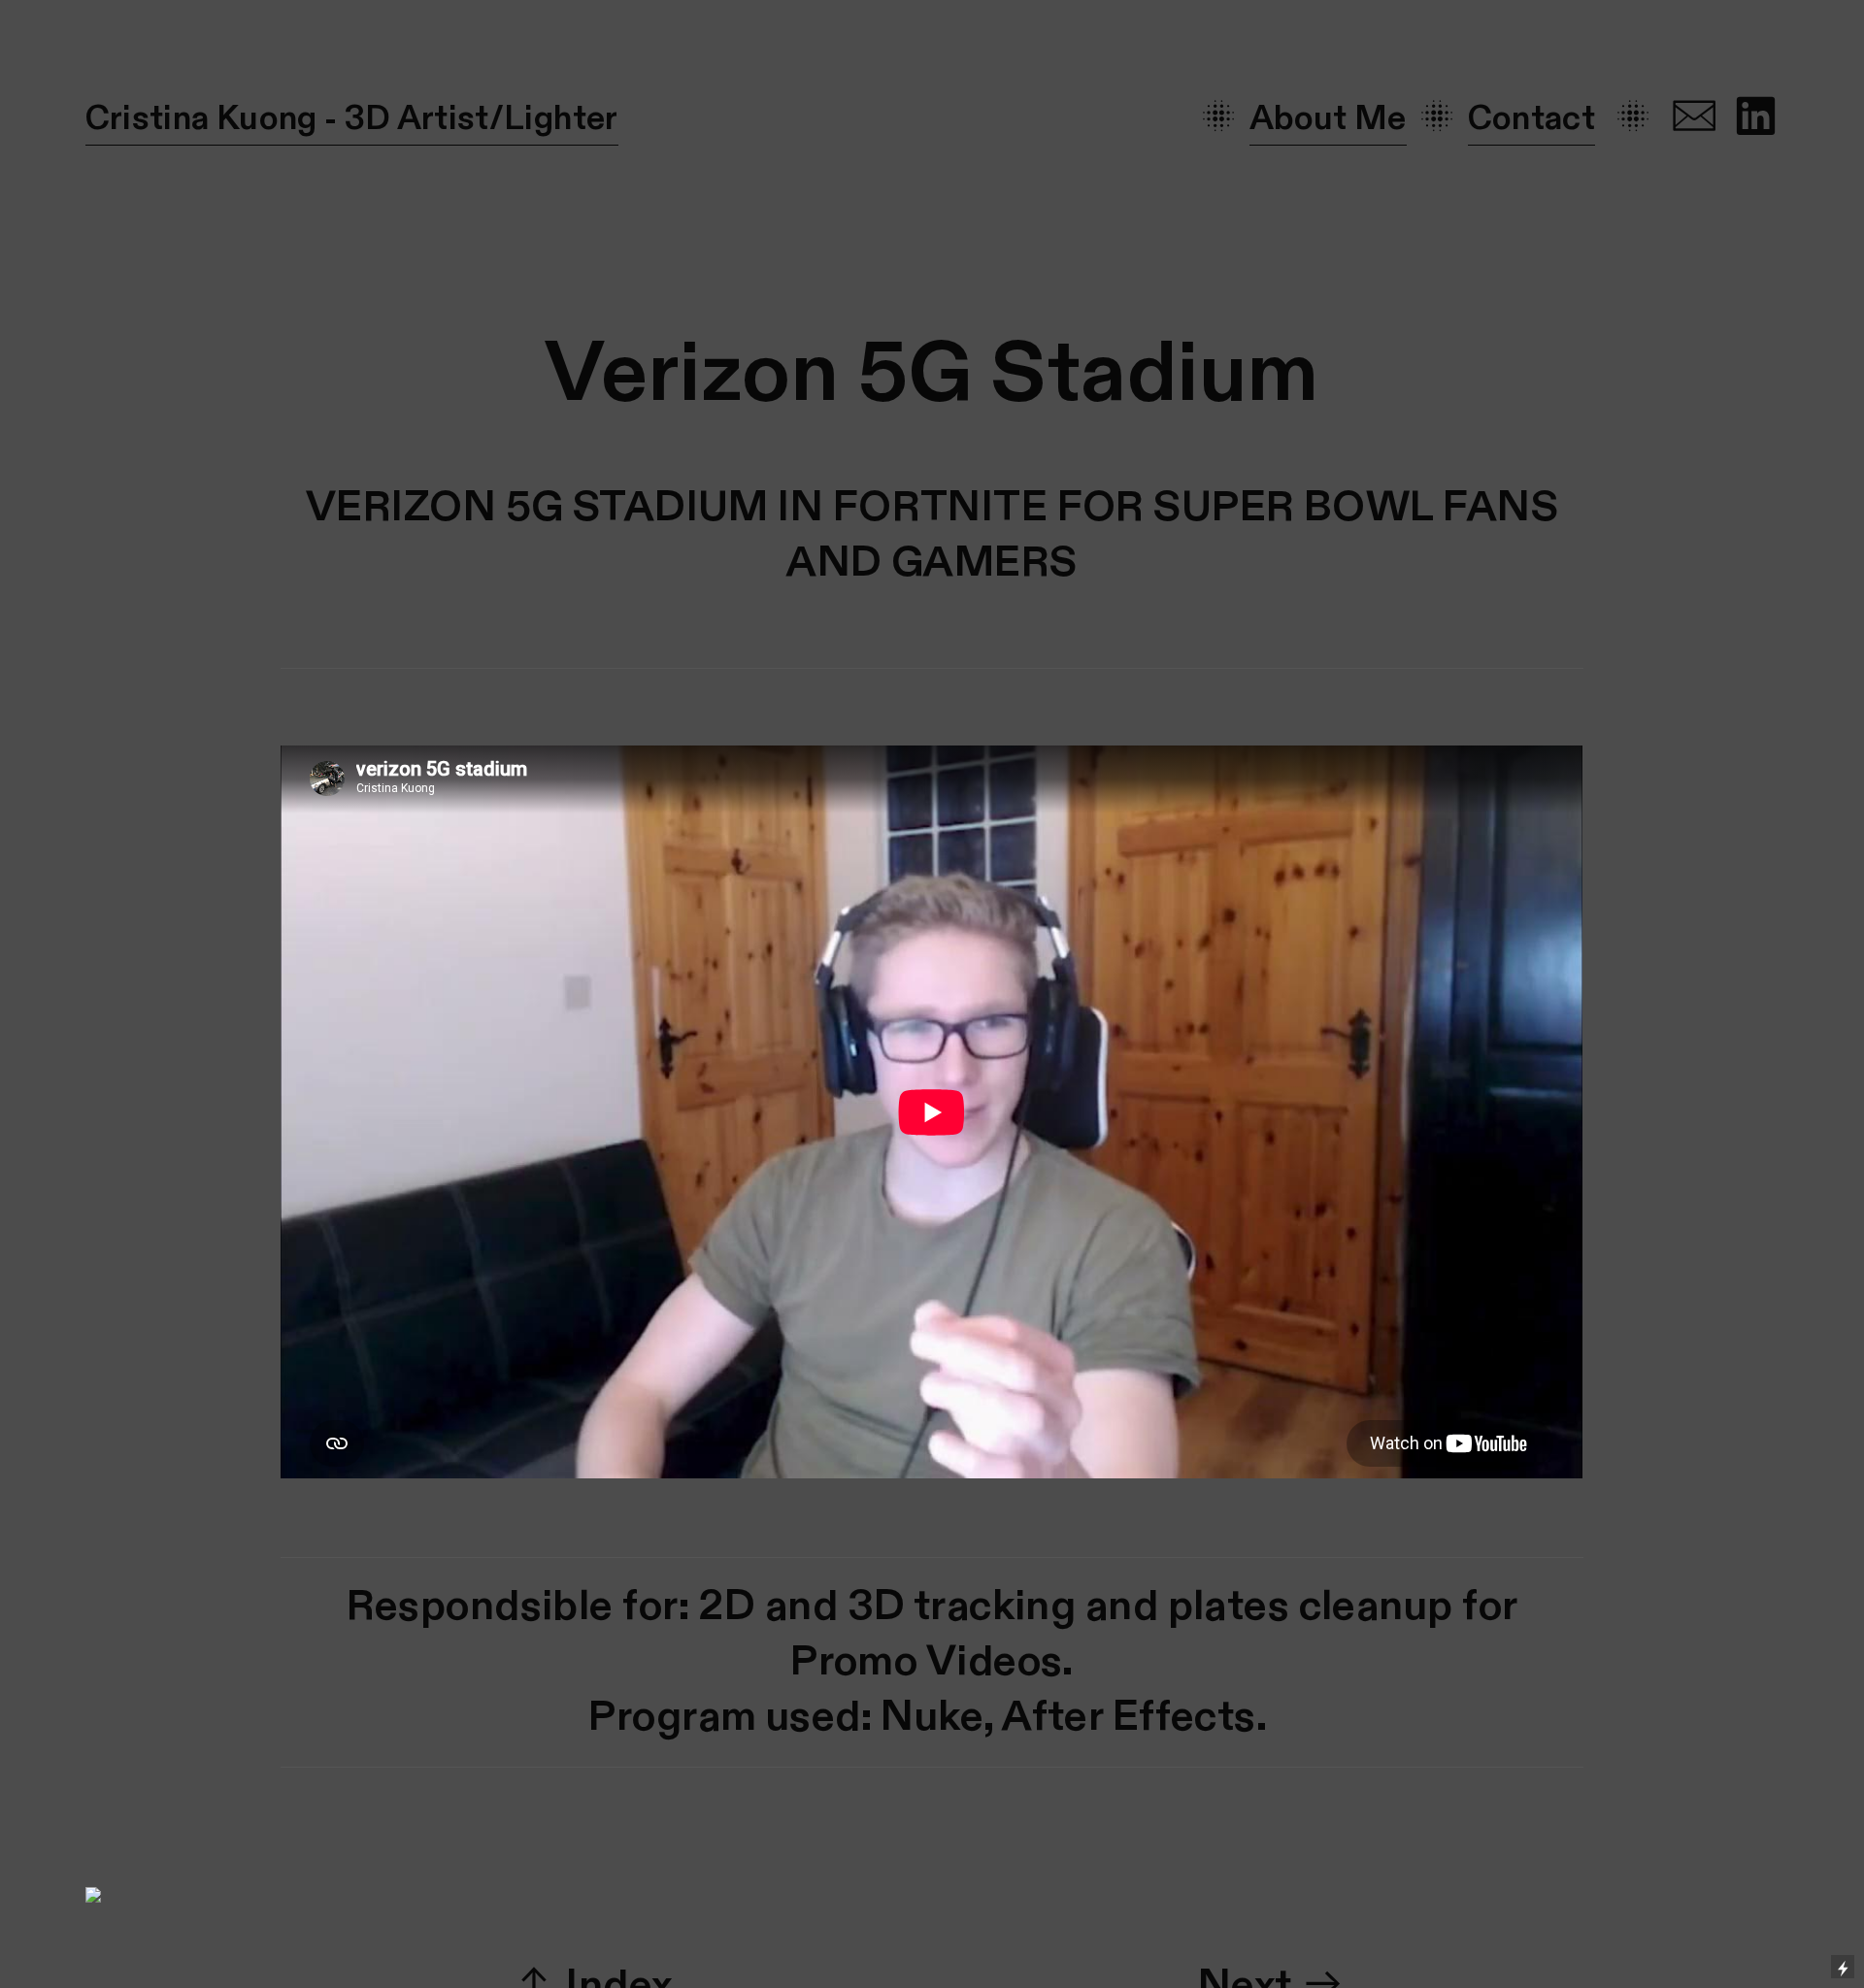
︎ (1694, 119)
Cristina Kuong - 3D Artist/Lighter (352, 119)
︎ (1755, 119)
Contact (1531, 119)
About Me (1328, 119)
